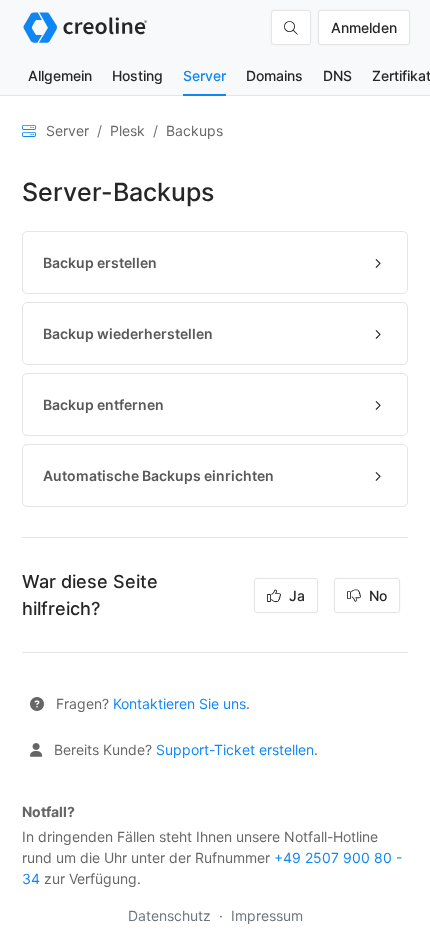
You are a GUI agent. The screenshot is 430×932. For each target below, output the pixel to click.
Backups (194, 130)
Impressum (267, 915)
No (376, 595)
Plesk (127, 130)
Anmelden (364, 27)
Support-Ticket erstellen (235, 749)
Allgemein (60, 75)
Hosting (137, 75)
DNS (337, 75)
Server (204, 75)
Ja (295, 595)
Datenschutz (171, 915)
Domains (274, 75)
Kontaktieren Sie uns (179, 703)
